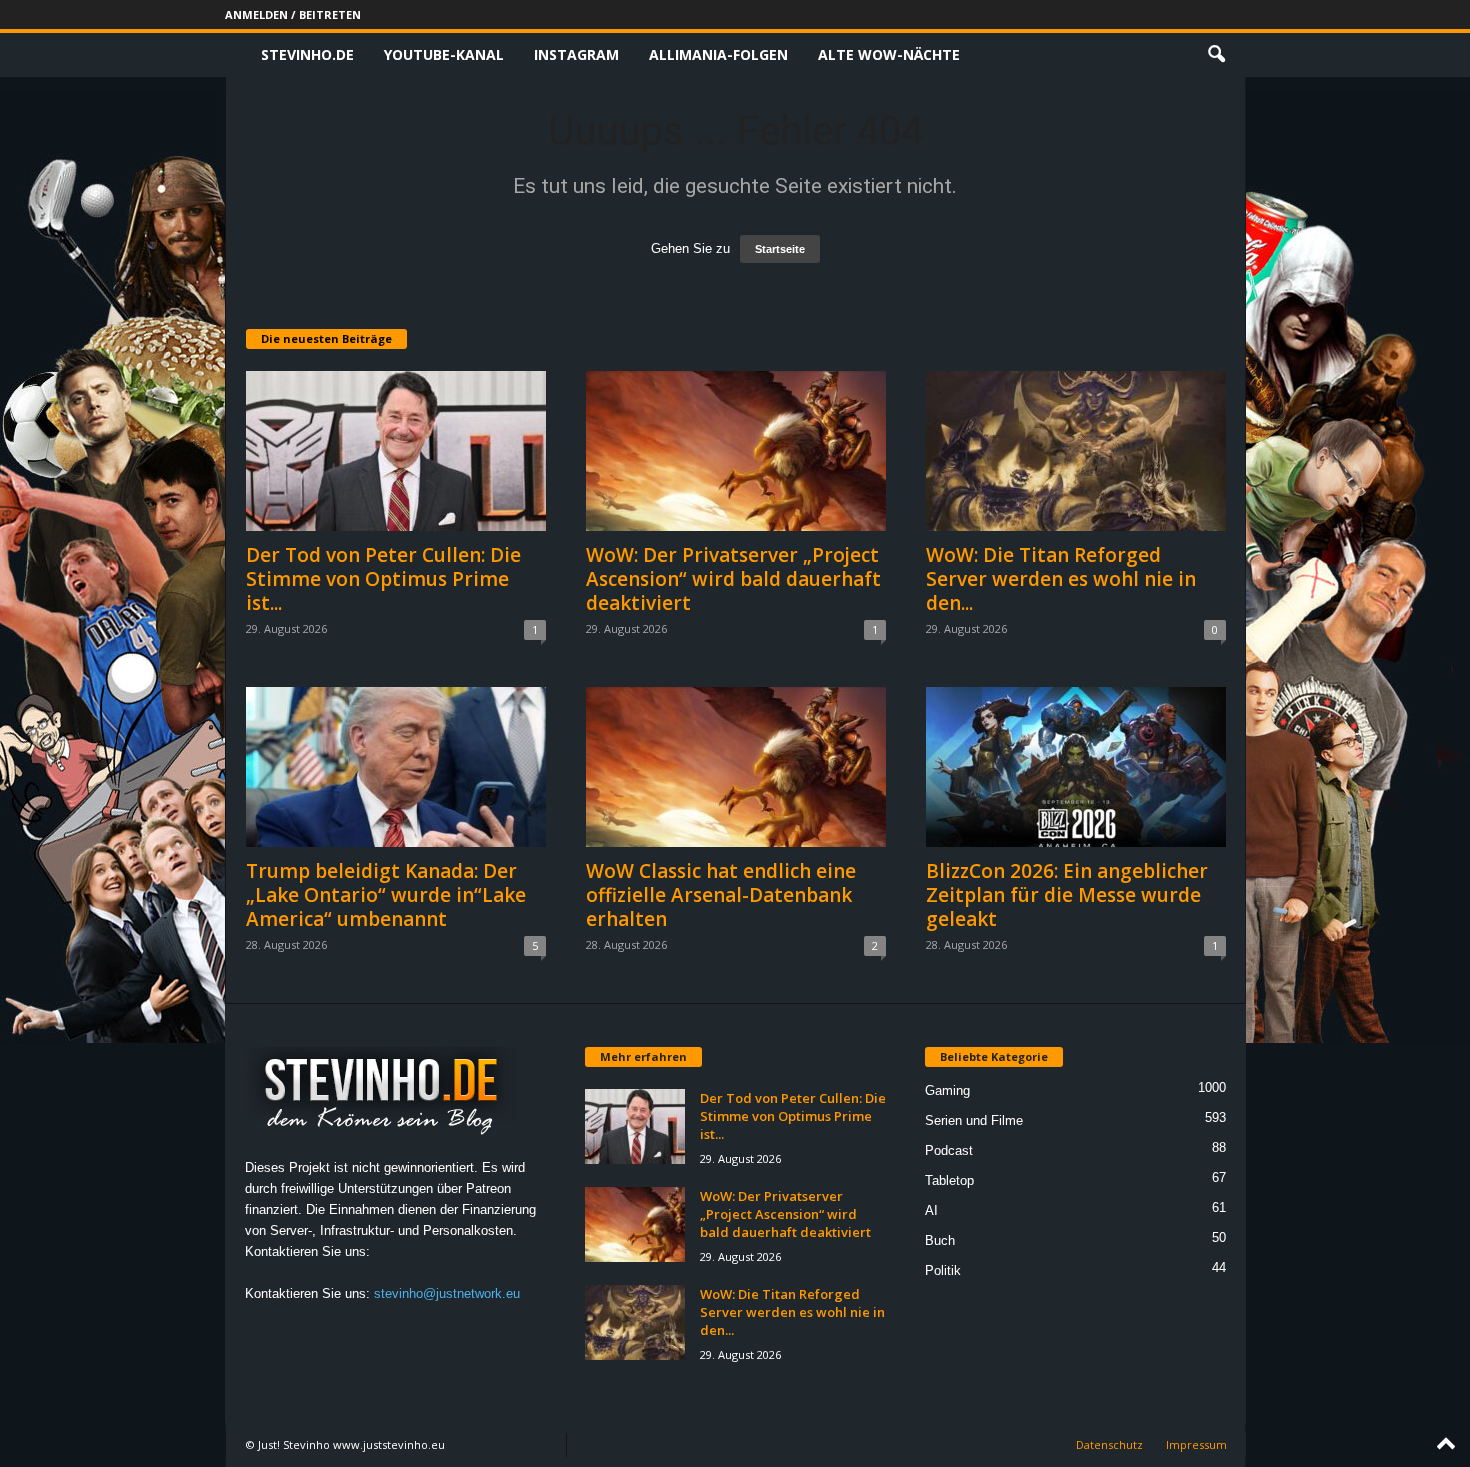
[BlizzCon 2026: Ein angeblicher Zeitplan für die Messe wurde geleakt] (1076, 767)
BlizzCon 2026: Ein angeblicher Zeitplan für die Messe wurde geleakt (1067, 895)
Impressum (1196, 1444)
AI (931, 1210)
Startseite (780, 249)
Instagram (576, 54)
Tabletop (949, 1180)
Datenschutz (1109, 1444)
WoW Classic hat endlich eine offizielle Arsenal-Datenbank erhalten (721, 895)
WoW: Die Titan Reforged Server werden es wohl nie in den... (1061, 579)
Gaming (947, 1090)
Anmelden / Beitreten (293, 14)
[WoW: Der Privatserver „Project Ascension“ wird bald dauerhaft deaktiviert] (736, 451)
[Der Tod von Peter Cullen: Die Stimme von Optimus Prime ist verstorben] (396, 451)
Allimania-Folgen (718, 54)
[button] (1216, 55)
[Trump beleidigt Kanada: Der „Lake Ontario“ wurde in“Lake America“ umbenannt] (396, 767)
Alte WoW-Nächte (889, 54)
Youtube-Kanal (444, 54)
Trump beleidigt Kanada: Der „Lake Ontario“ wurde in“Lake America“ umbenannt (386, 895)
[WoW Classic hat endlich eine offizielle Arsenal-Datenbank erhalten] (736, 767)
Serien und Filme (974, 1120)
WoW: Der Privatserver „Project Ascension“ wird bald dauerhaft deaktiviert (733, 579)
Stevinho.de (307, 54)
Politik (943, 1270)
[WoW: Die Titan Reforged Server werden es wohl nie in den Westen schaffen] (1076, 451)
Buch (940, 1240)
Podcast (949, 1150)
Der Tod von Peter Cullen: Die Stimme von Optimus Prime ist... (383, 579)
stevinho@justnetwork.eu (447, 1293)
